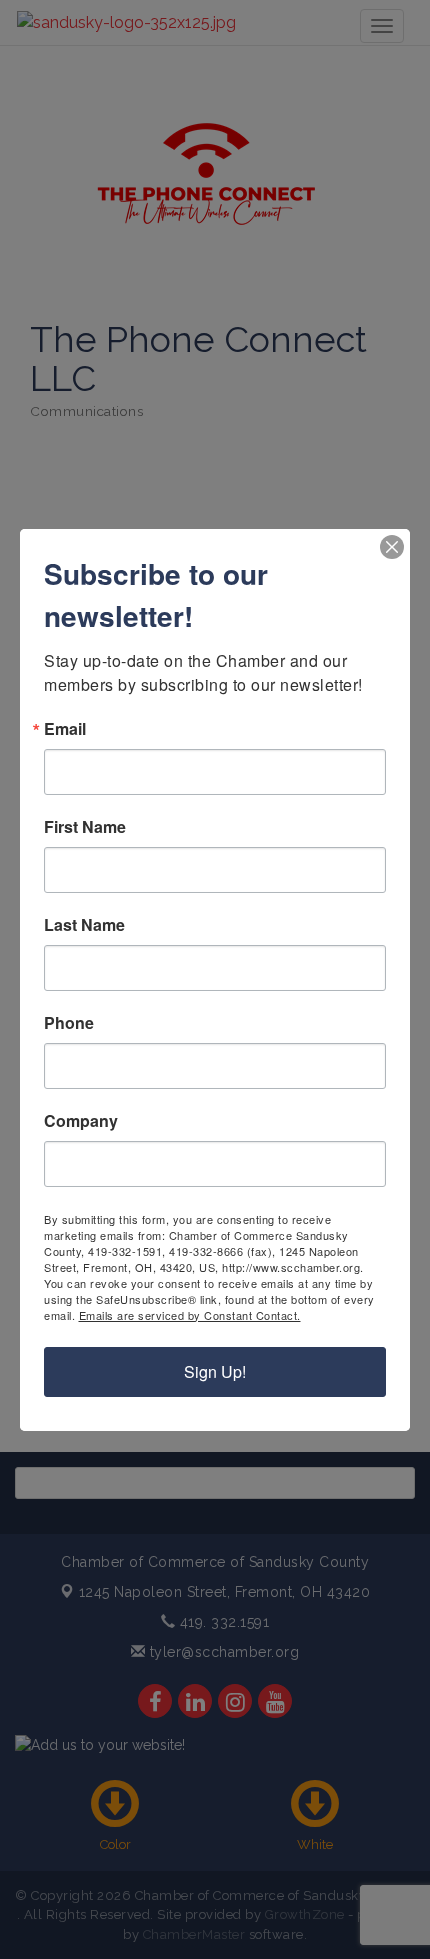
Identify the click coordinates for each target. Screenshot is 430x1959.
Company (81, 1121)
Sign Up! (215, 1371)
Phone (69, 1023)
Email (65, 729)
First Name (85, 827)
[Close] (392, 547)
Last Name (84, 925)
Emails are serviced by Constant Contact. (190, 1315)
